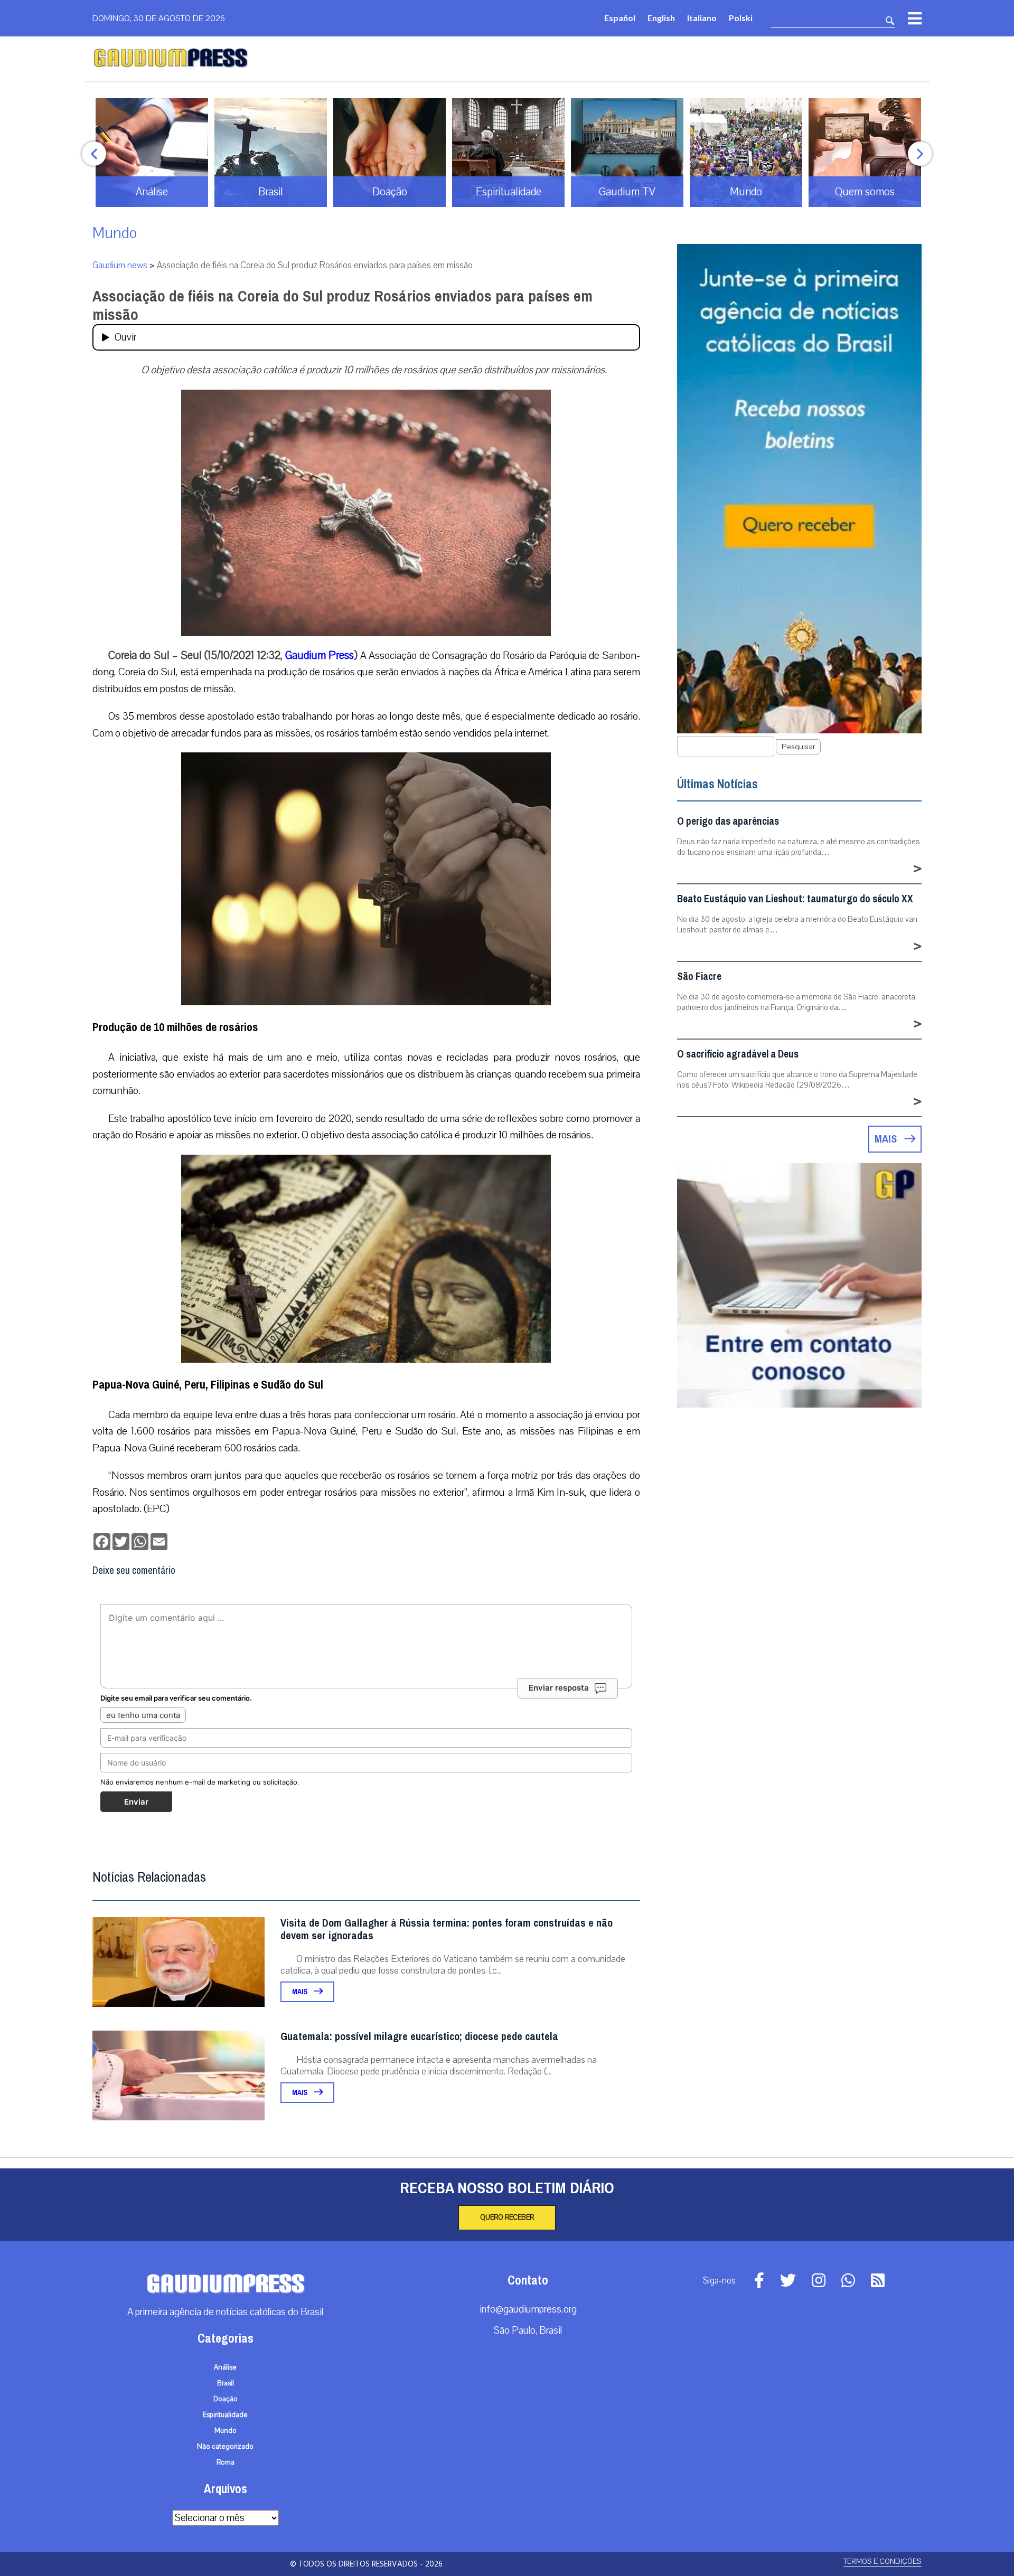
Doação (226, 2399)
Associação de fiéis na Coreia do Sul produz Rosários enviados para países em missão (342, 305)
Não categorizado (225, 2447)
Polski (741, 18)
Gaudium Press (320, 655)
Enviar (136, 1802)
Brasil (226, 2383)
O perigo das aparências (728, 821)
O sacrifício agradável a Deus (738, 1054)
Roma (226, 2462)
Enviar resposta (559, 1688)
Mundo (115, 233)
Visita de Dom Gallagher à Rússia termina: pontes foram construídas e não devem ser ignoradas (447, 1929)
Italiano (702, 18)
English (661, 18)
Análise (225, 2367)
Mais (301, 1992)
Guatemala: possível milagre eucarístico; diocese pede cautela (419, 2037)
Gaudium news (120, 265)
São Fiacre (699, 976)
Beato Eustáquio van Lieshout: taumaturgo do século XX (795, 899)
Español (620, 18)
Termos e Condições (882, 2561)
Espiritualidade (225, 2415)
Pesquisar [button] (798, 747)
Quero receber (507, 2218)
